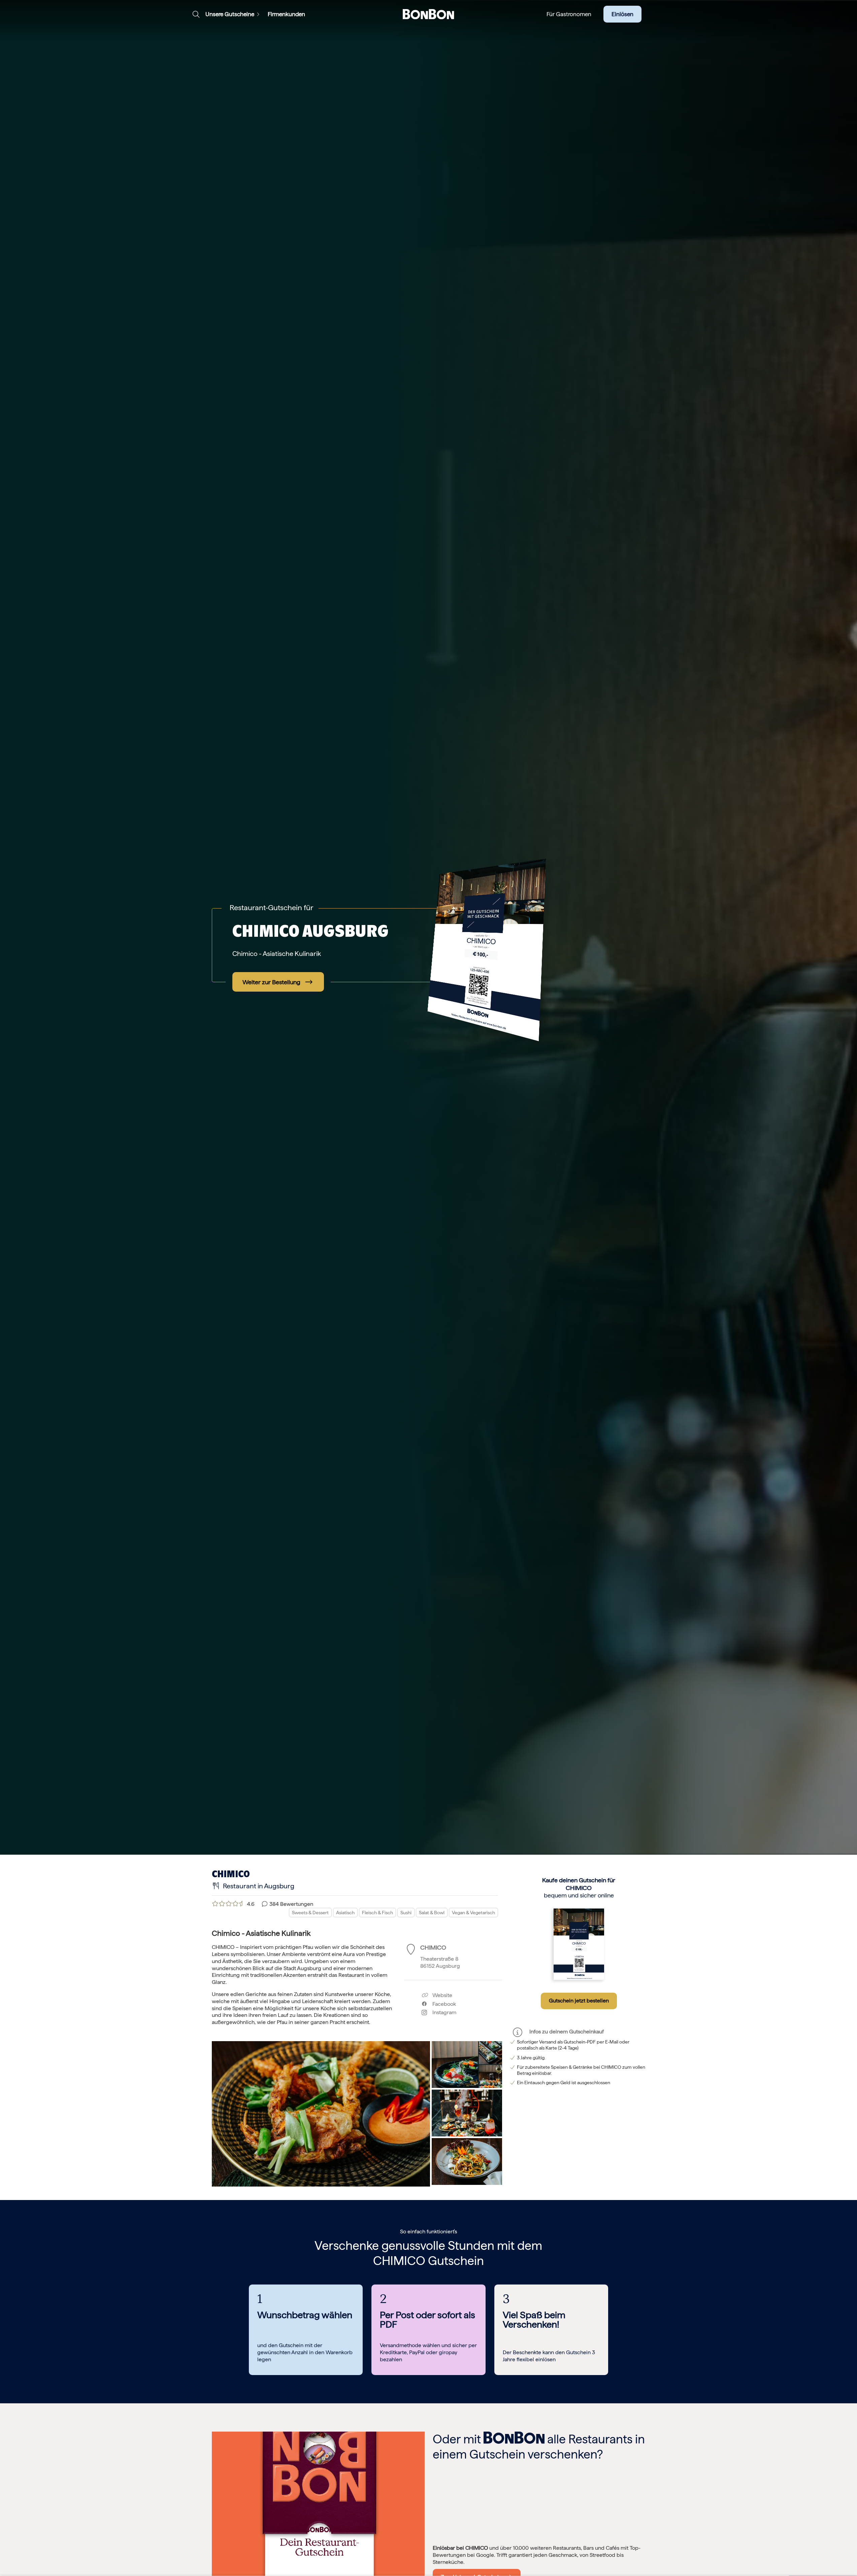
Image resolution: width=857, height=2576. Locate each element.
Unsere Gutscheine (230, 14)
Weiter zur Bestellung (271, 982)
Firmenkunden (286, 14)
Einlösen (622, 14)
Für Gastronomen (569, 14)
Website (442, 1995)
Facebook (441, 2004)
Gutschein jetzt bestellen (579, 2001)
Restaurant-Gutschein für (271, 907)
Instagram (442, 2012)
